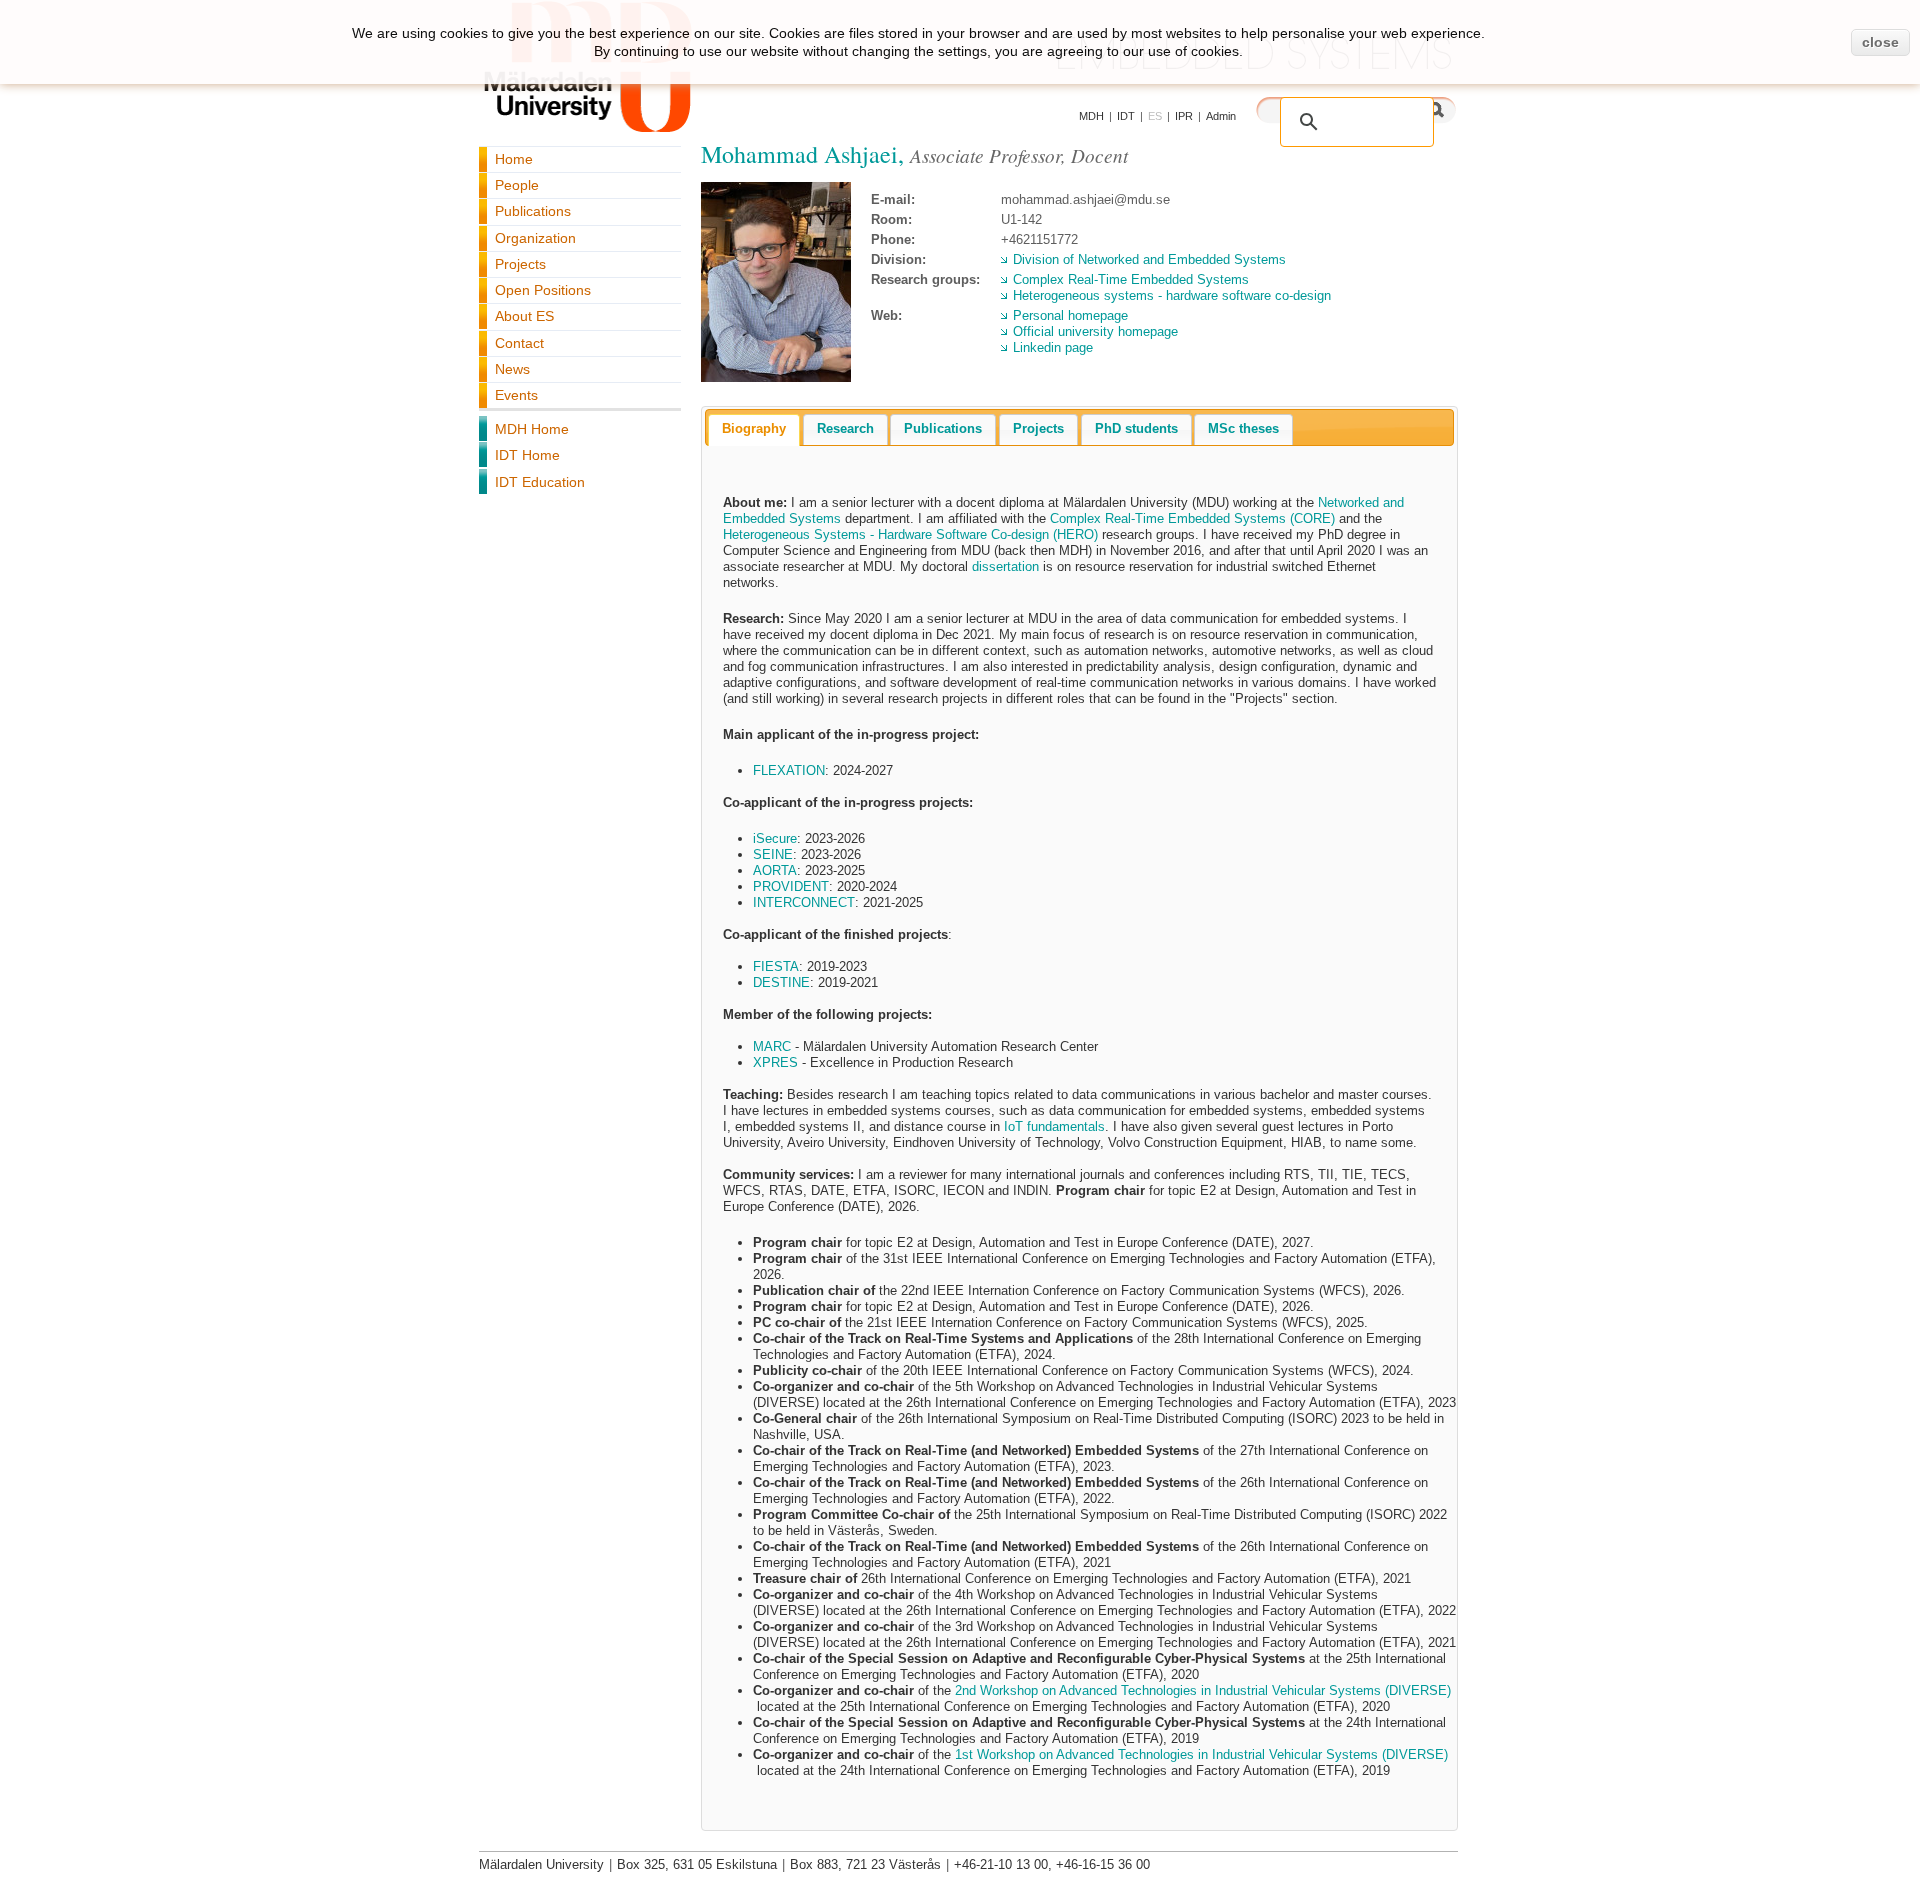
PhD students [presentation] (1136, 428)
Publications (533, 211)
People (517, 185)
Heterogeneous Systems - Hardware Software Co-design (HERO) (910, 534)
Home (514, 159)
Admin (1221, 116)
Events (516, 395)
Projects (520, 264)
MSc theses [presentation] (1243, 428)
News (512, 369)
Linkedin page (1053, 347)
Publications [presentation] (943, 428)
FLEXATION (789, 770)
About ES (524, 316)
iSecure (775, 838)
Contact (519, 343)
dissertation (1005, 566)
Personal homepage (1070, 315)
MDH (1091, 116)
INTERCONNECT (804, 902)
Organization (535, 238)
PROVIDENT (791, 886)
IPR (1184, 116)
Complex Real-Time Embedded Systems (1131, 279)
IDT (1126, 116)
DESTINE (781, 982)
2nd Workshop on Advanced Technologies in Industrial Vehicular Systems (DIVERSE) (1203, 1690)
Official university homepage (1095, 331)
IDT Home (527, 455)
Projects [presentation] (1038, 428)
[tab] (754, 430)
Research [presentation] (845, 428)
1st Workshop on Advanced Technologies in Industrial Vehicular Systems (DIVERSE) (1201, 1754)
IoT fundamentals (1054, 1126)
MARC (772, 1046)
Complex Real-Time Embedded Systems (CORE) (1192, 518)
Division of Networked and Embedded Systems (1149, 259)
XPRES (775, 1062)
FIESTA (776, 966)
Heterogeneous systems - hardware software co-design (1172, 295)
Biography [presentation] (754, 428)
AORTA (775, 870)
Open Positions (543, 290)
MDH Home (532, 429)
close (1880, 42)
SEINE (773, 854)
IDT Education (540, 482)
